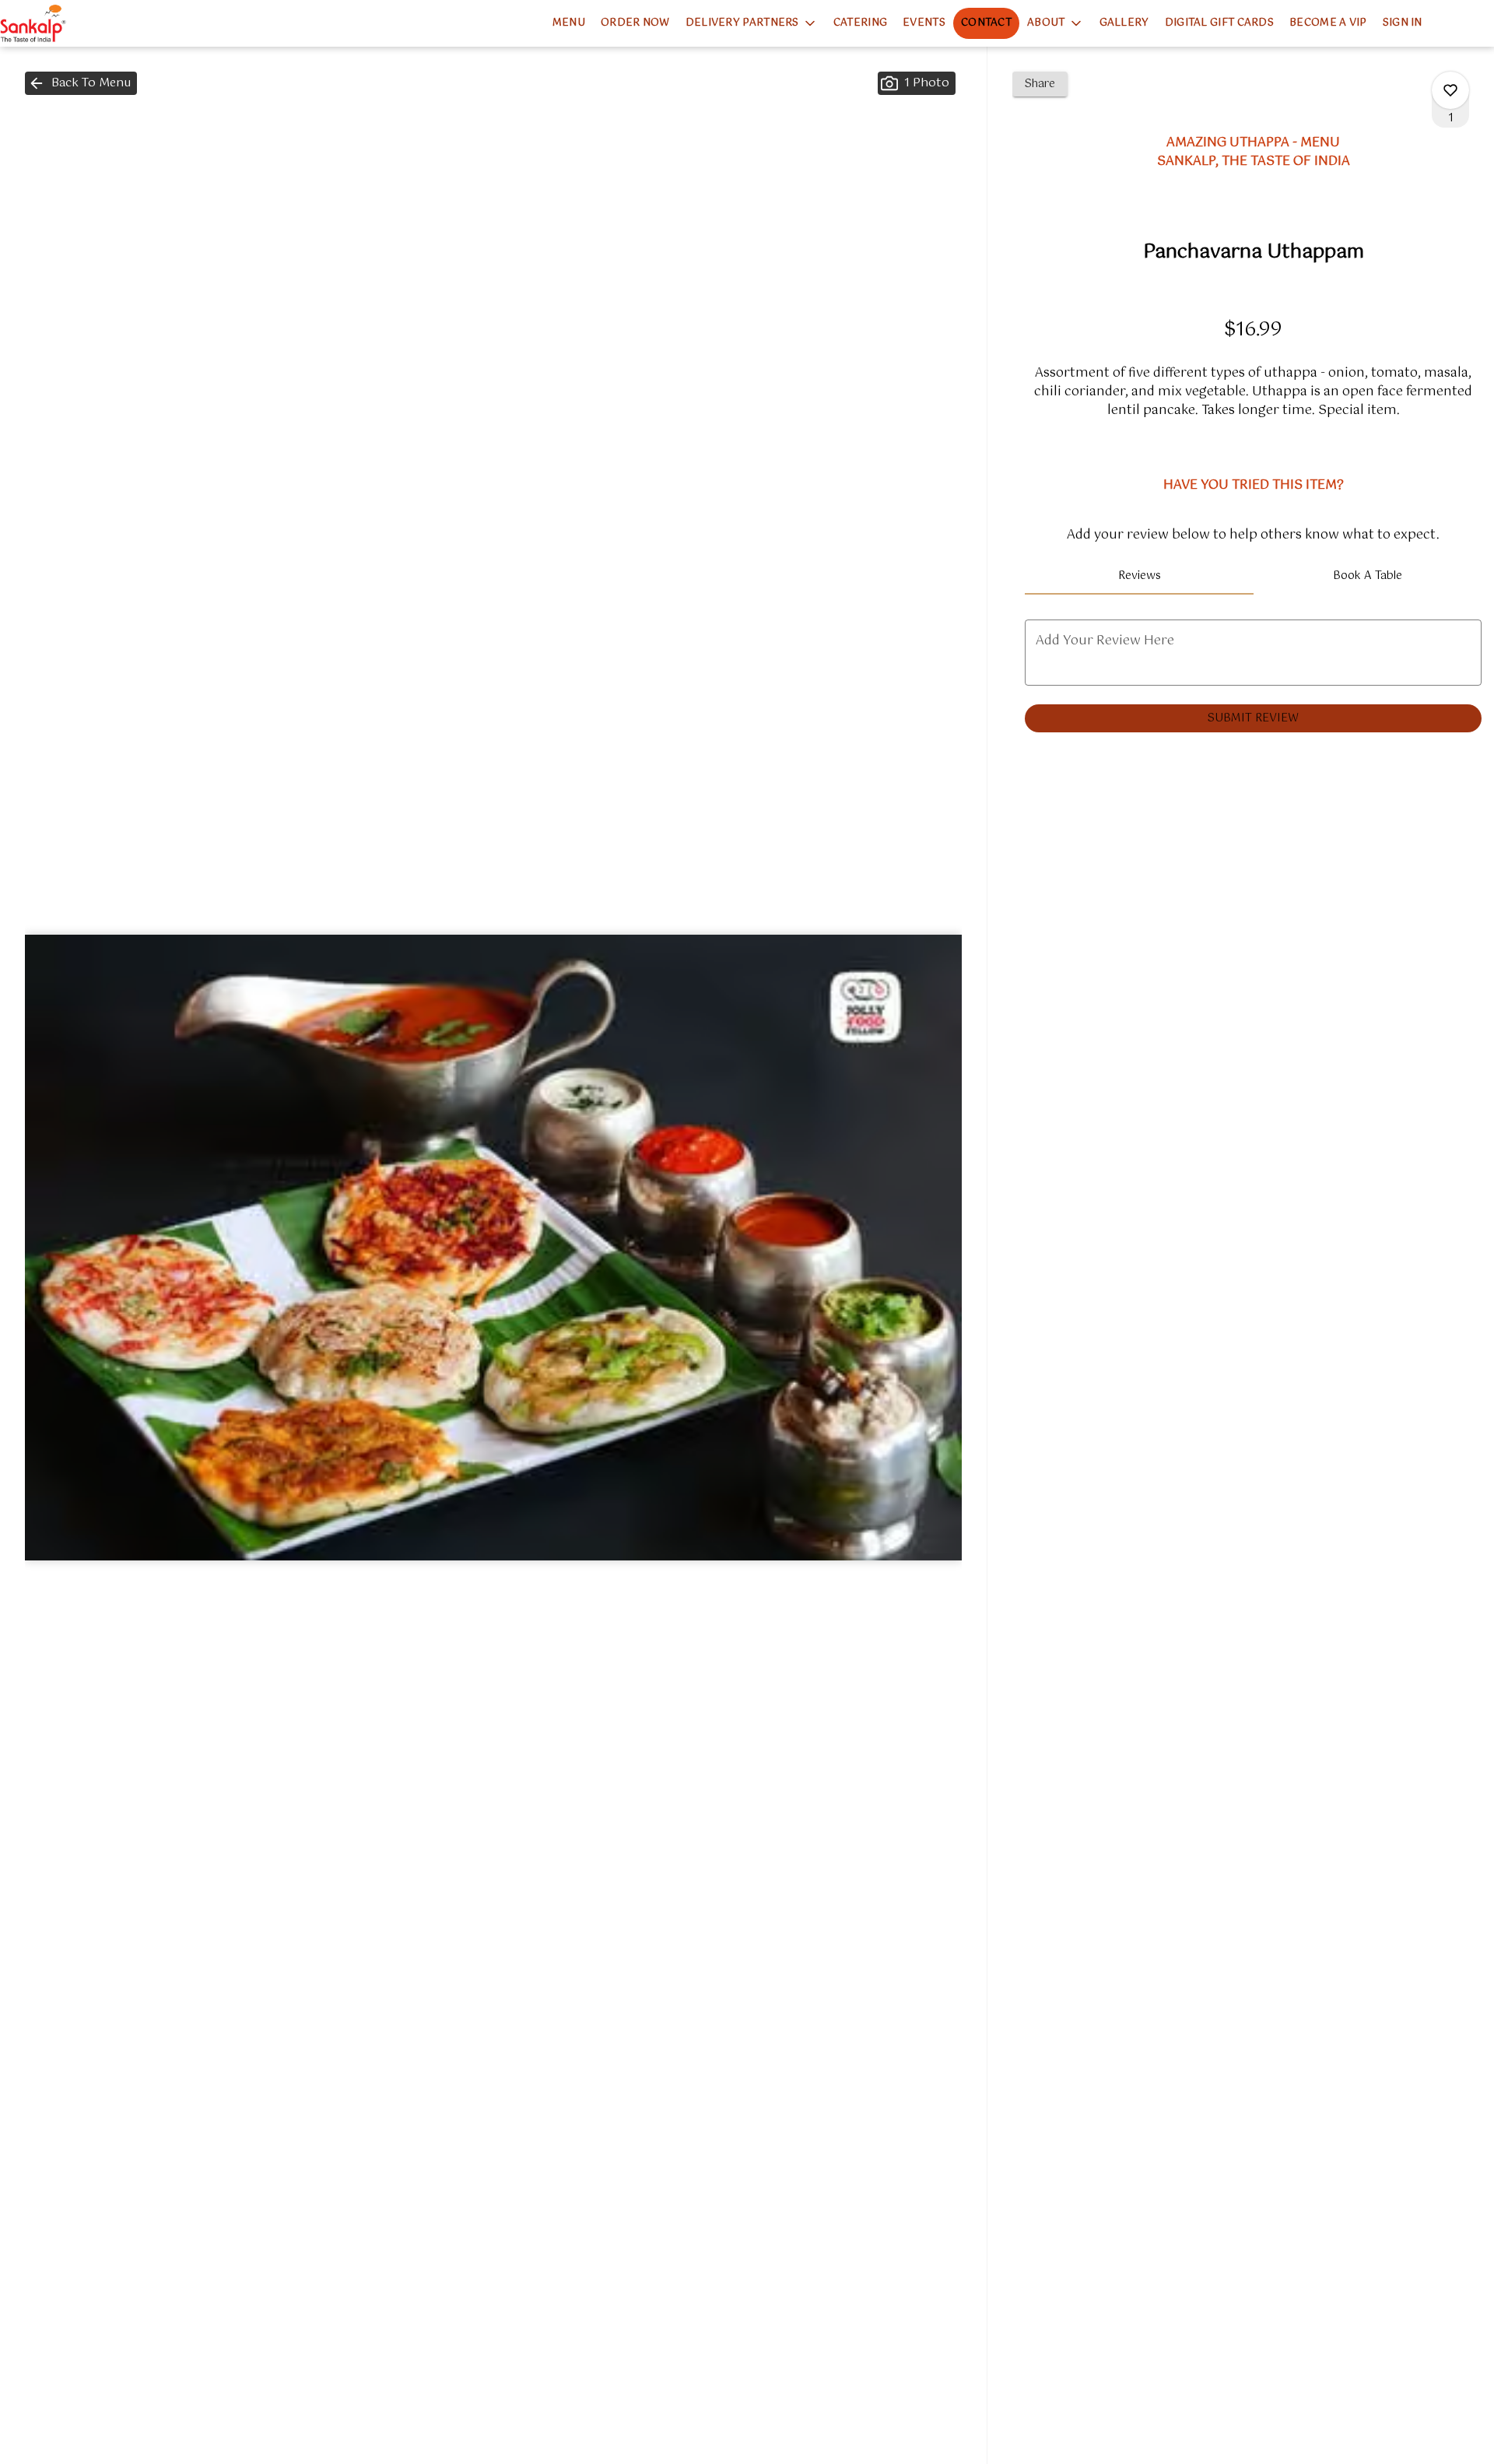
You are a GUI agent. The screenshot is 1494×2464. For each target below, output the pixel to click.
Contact (986, 23)
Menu (569, 23)
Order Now (635, 23)
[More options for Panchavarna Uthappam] (1450, 90)
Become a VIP (1328, 23)
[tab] (1139, 576)
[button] (752, 23)
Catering (860, 23)
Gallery (1124, 23)
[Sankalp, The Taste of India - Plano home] (70, 23)
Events (924, 23)
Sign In (1403, 23)
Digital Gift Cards (1219, 23)
